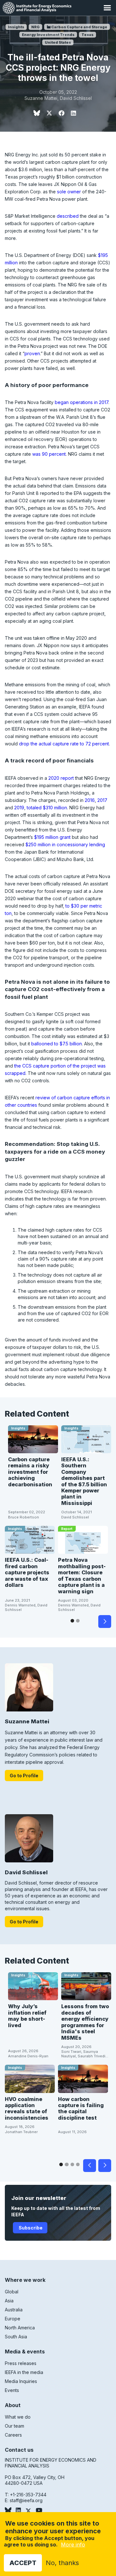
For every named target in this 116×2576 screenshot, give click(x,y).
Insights (16, 27)
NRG (35, 27)
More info (73, 2545)
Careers (13, 2435)
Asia (9, 2301)
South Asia (16, 2337)
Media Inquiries (21, 2381)
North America (20, 2328)
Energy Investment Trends (48, 35)
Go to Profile (24, 1776)
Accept (23, 2563)
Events (12, 2390)
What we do (18, 2417)
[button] (107, 8)
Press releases (21, 2363)
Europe (13, 2319)
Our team (15, 2426)
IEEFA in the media (24, 2372)
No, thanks (62, 2563)
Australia (14, 2310)
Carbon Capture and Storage (79, 27)
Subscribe (30, 2228)
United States (58, 42)
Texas (87, 35)
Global (12, 2292)
